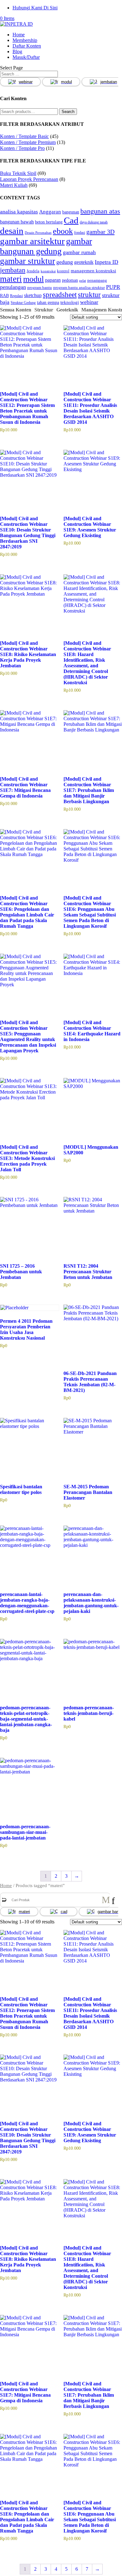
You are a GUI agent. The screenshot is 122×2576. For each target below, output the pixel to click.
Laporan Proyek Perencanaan (29, 179)
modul (66, 82)
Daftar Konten (27, 46)
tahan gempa (48, 302)
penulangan (13, 287)
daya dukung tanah (94, 222)
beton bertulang (49, 222)
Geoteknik (67, 310)
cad (64, 1912)
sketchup (33, 295)
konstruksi (48, 271)
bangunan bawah (17, 222)
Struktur (44, 310)
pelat (83, 281)
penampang (97, 280)
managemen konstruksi (93, 271)
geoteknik (84, 262)
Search (68, 112)
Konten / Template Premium (28, 142)
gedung (65, 262)
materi (11, 279)
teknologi (70, 302)
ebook (63, 231)
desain (12, 231)
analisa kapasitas (19, 212)
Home (19, 35)
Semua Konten (16, 310)
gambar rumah (79, 252)
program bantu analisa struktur (79, 287)
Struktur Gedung (23, 303)
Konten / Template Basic (24, 136)
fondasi (80, 233)
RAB (4, 295)
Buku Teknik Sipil (18, 173)
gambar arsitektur (32, 241)
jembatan (13, 270)
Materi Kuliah (14, 185)
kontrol (63, 271)
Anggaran (50, 212)
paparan (53, 280)
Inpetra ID (107, 262)
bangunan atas (100, 211)
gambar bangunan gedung (46, 246)
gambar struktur (28, 261)
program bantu (40, 287)
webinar (26, 82)
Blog (17, 51)
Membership (25, 40)
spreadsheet (60, 295)
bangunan (71, 212)
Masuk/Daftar (26, 57)
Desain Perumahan (38, 233)
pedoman (70, 280)
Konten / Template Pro (22, 148)
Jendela (33, 271)
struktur (89, 295)
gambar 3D (100, 232)
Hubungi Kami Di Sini (35, 8)
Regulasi (16, 296)
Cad (71, 220)
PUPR (113, 287)
